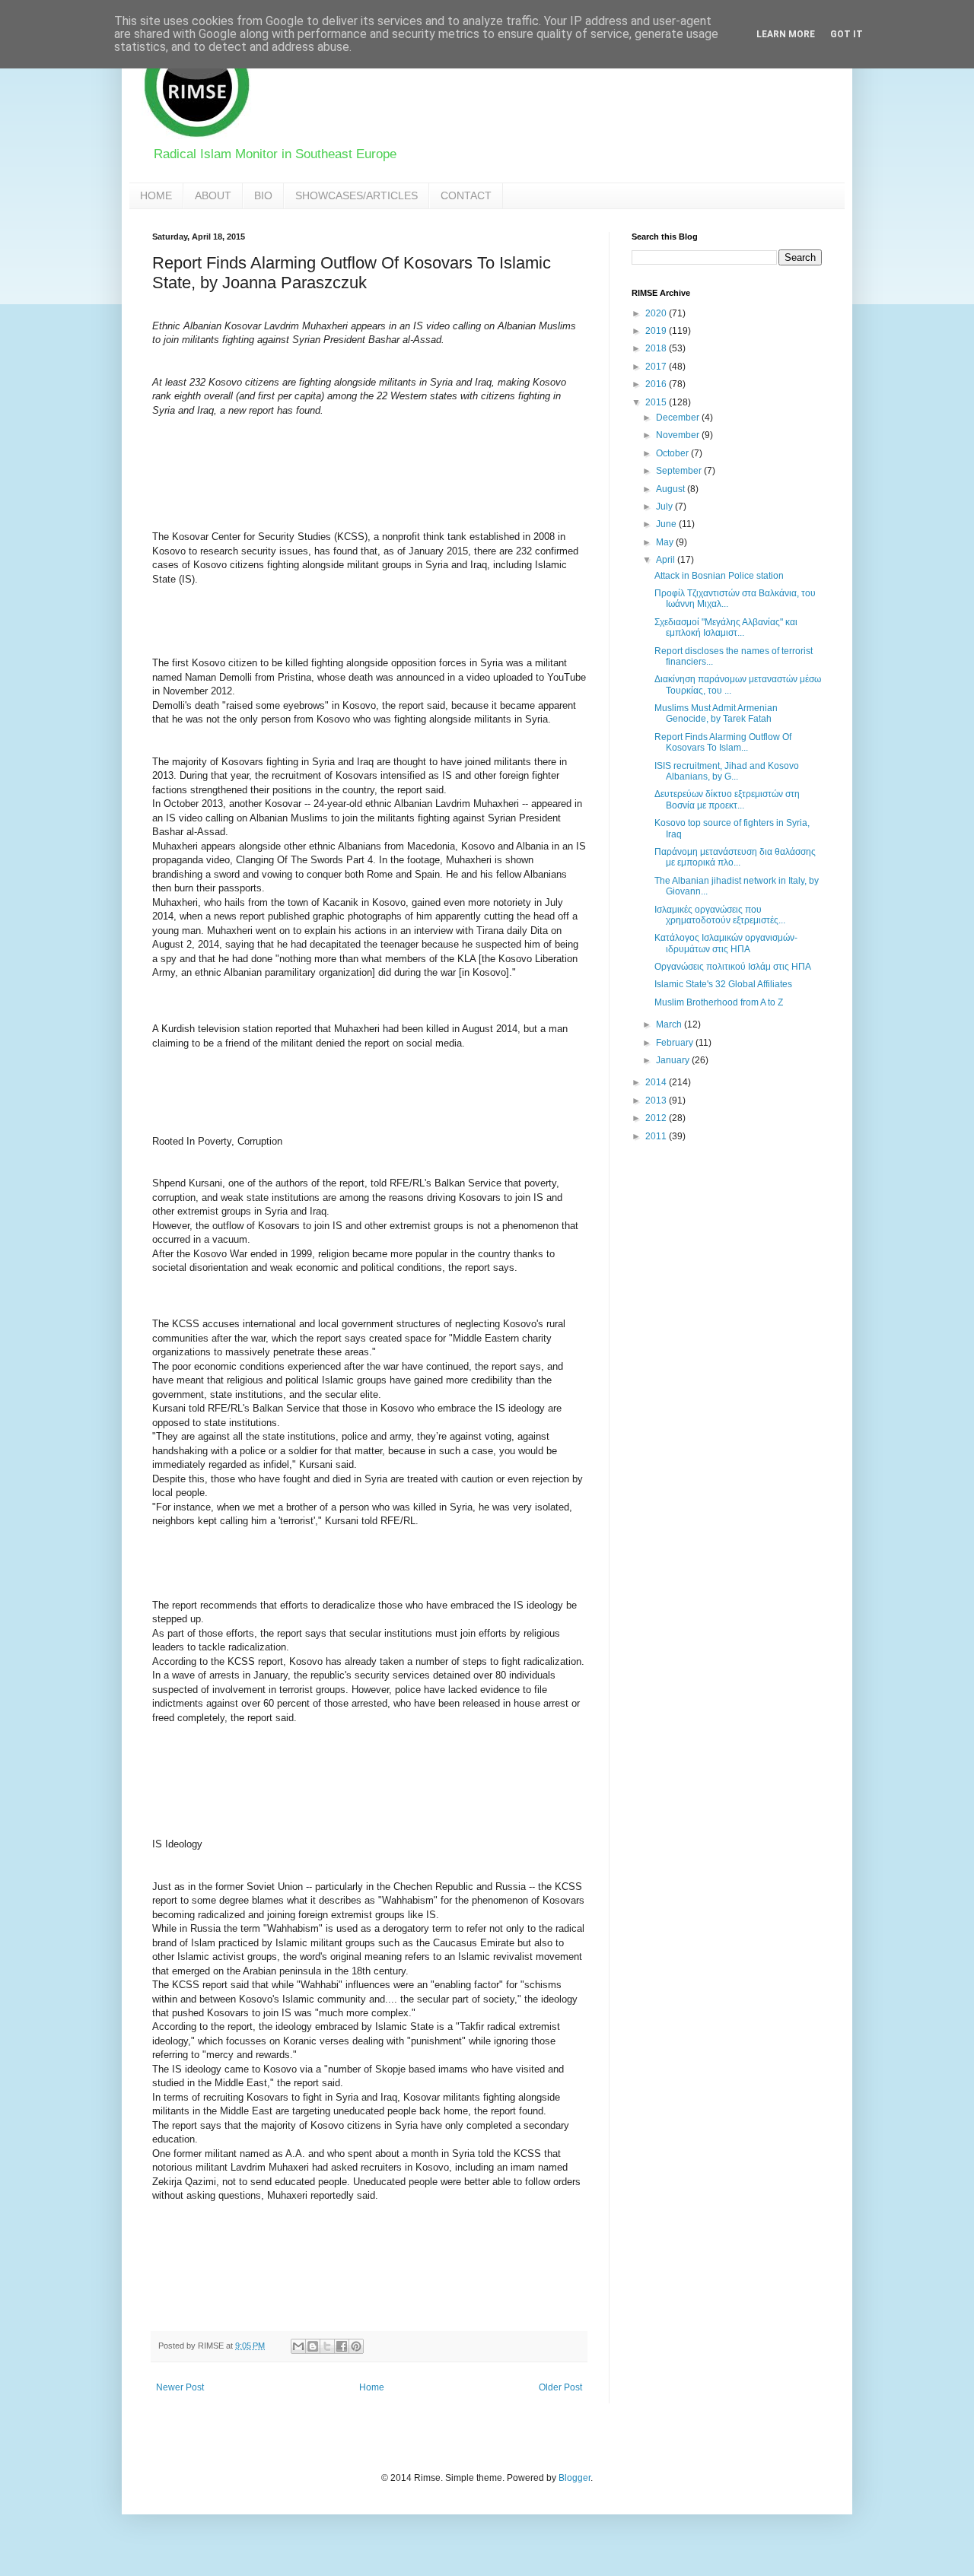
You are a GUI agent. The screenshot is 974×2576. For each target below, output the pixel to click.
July (665, 507)
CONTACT (466, 195)
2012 (657, 1118)
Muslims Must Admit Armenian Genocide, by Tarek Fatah (716, 713)
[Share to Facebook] (342, 2346)
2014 (657, 1082)
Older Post (560, 2387)
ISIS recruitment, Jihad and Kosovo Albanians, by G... (727, 771)
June (667, 524)
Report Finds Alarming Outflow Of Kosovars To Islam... (723, 742)
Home (372, 2387)
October (673, 453)
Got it (847, 34)
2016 (657, 384)
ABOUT (213, 195)
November (679, 435)
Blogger (575, 2478)
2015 (657, 402)
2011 (657, 1136)
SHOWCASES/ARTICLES (356, 195)
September (680, 471)
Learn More (786, 34)
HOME (156, 195)
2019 (657, 331)
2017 (657, 367)
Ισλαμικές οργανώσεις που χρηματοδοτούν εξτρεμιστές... (720, 915)
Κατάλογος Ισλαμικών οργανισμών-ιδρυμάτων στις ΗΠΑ (726, 943)
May (666, 542)
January (674, 1060)
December (679, 418)
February (676, 1043)
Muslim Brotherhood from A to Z (719, 1002)
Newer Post (180, 2387)
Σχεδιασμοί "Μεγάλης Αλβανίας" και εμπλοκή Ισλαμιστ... (726, 627)
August (672, 489)
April (667, 560)
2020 (657, 313)
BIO (263, 195)
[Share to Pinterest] (356, 2346)
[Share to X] (327, 2346)
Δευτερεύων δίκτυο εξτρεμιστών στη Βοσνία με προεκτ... (727, 799)
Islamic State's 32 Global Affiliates (723, 984)
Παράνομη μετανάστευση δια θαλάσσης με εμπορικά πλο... (735, 857)
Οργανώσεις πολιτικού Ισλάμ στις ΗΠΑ (733, 967)
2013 (657, 1101)
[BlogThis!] (313, 2346)
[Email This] (298, 2346)
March (670, 1024)
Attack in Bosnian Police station (719, 576)
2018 (657, 348)
